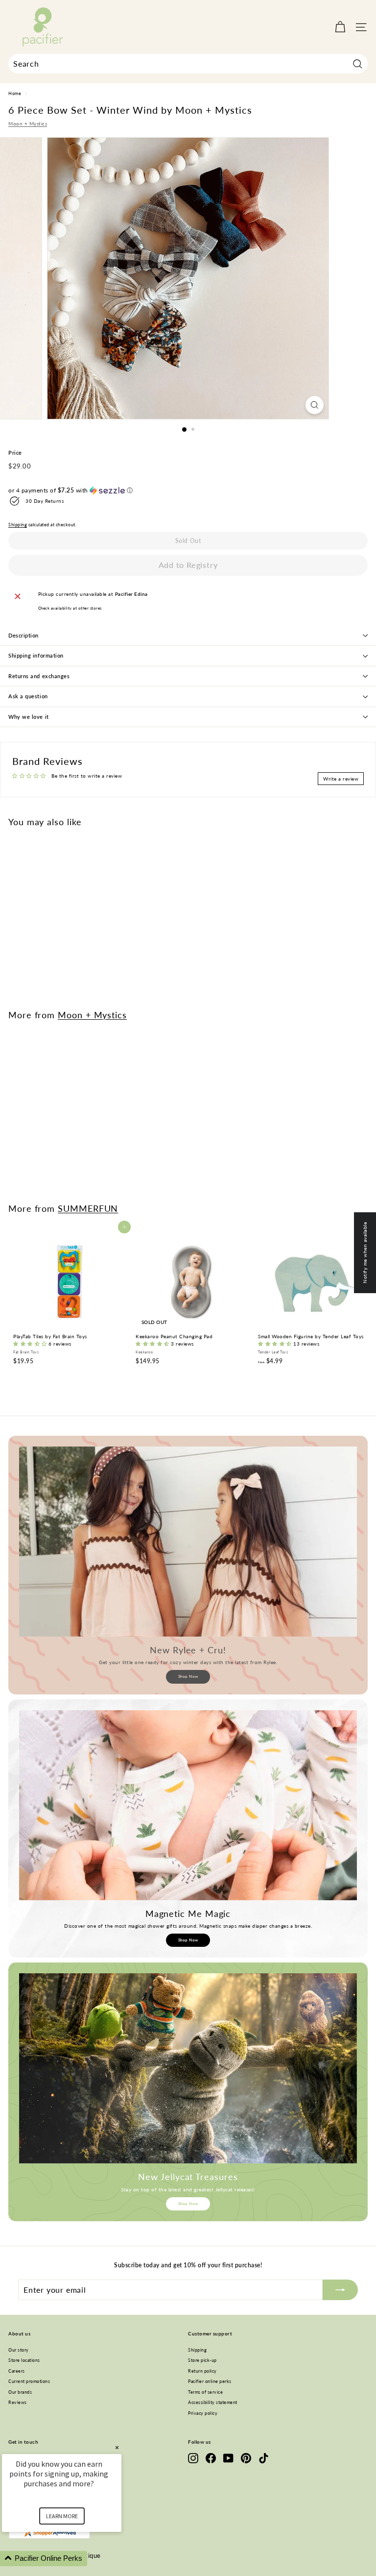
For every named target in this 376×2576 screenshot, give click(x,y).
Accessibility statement (213, 2402)
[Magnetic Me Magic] (188, 1805)
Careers (17, 2371)
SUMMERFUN (88, 1208)
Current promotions (29, 2381)
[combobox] (188, 64)
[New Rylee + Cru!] (188, 1542)
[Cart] (340, 27)
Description (23, 635)
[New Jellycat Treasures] (188, 2068)
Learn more (62, 2516)
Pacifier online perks (210, 2381)
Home (15, 94)
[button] (188, 491)
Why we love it (29, 717)
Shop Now (188, 1676)
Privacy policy (203, 2413)
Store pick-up (202, 2360)
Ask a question (28, 696)
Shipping (18, 525)
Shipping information (36, 655)
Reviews (18, 2402)
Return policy (202, 2371)
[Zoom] (315, 405)
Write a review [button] (341, 779)
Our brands (20, 2392)
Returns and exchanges (39, 676)
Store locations (24, 2360)
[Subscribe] (340, 2290)
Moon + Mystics (28, 123)
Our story (19, 2350)
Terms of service (205, 2392)
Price (15, 453)
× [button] (117, 2447)
